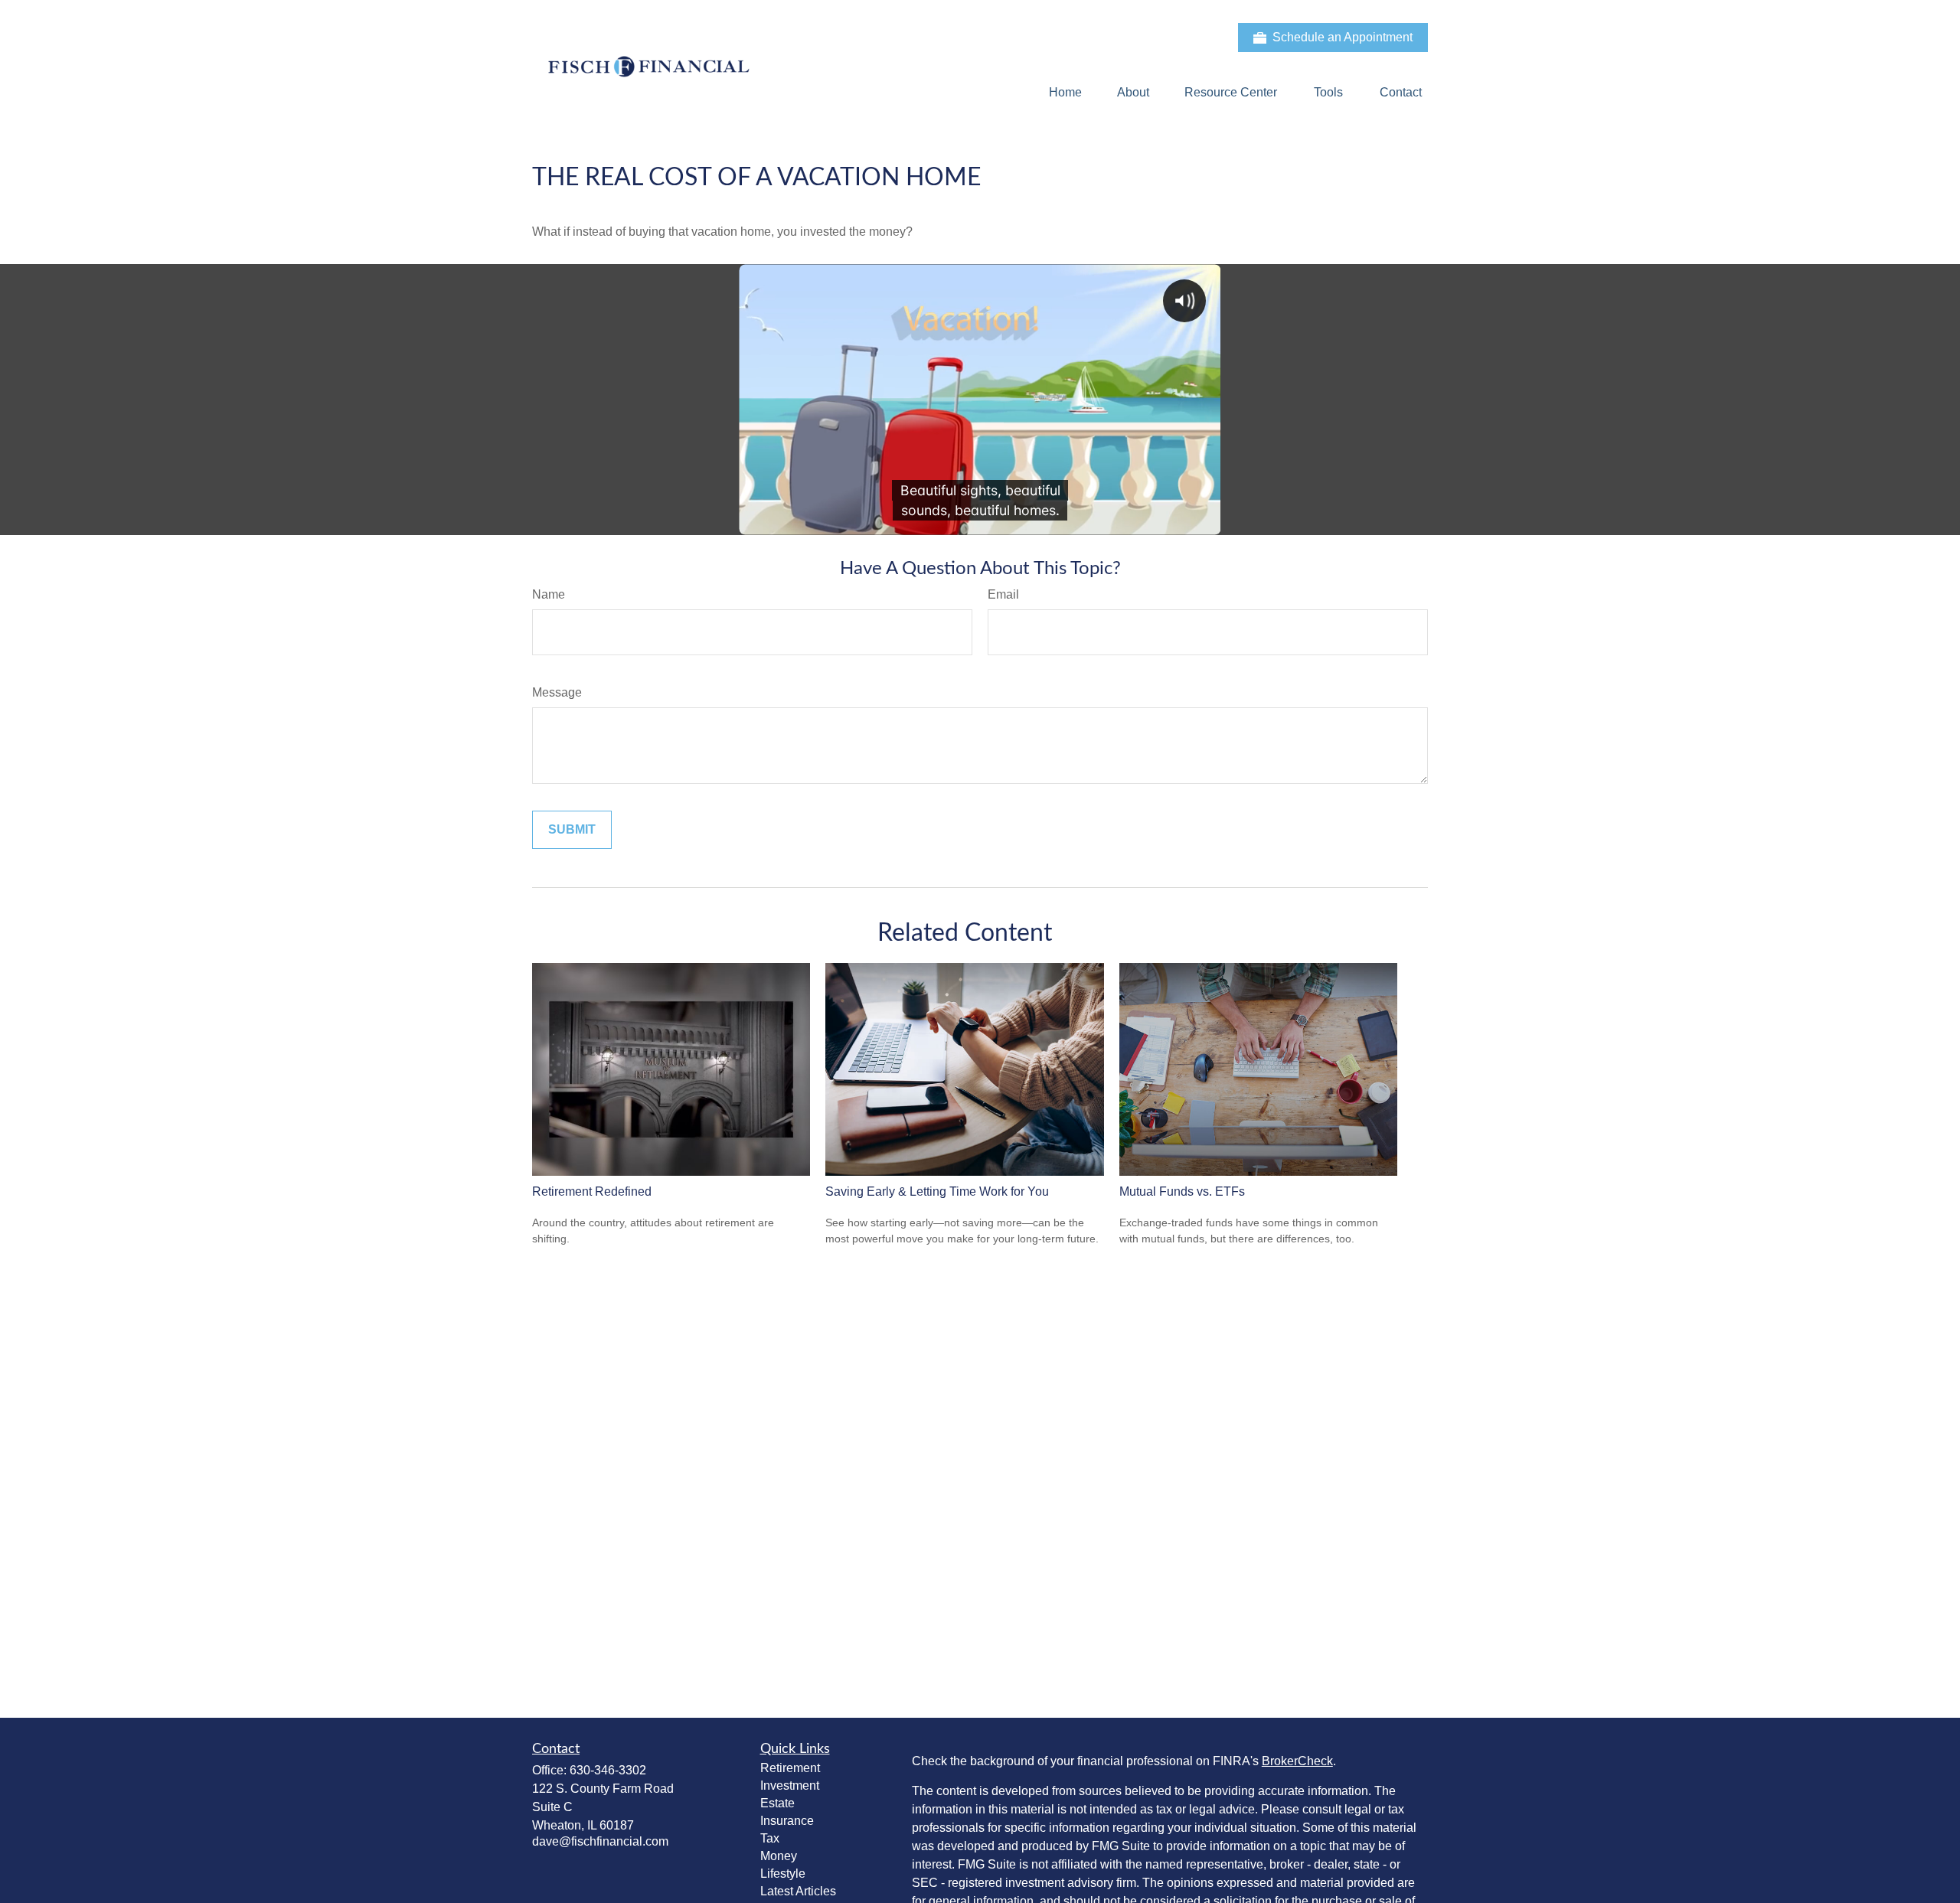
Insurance (787, 1821)
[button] (1065, 92)
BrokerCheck (1297, 1761)
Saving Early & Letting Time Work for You (937, 1191)
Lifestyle (783, 1874)
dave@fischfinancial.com (600, 1841)
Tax (770, 1838)
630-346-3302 (608, 1770)
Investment (790, 1785)
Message (557, 692)
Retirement (790, 1768)
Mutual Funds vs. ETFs (1182, 1191)
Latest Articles (798, 1891)
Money (779, 1856)
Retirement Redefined (592, 1191)
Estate (777, 1803)
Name (549, 594)
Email (1003, 594)
